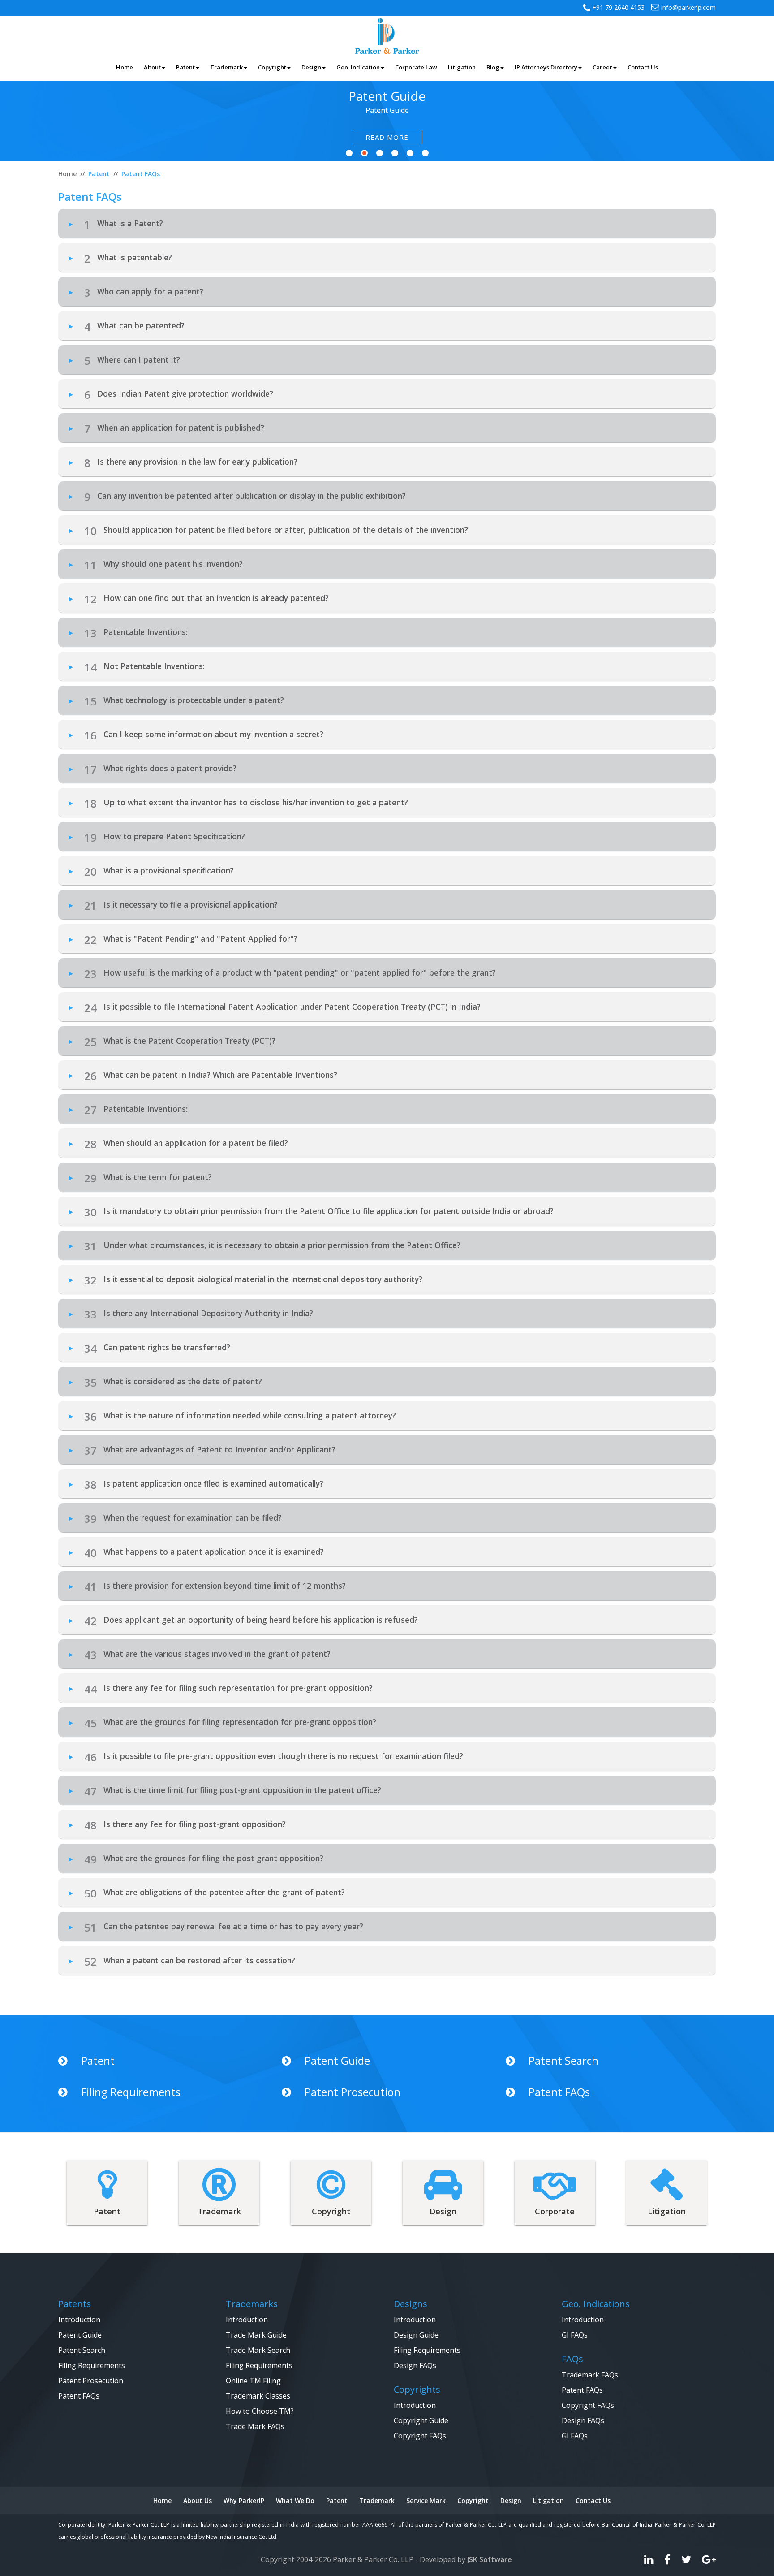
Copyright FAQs (420, 2436)
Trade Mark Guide (256, 2335)
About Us (198, 2500)
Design (511, 2500)
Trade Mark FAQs (255, 2426)
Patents (75, 2304)
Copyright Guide (421, 2420)
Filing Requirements (131, 2092)
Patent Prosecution (353, 2092)
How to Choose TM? (260, 2411)
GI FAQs (575, 2335)
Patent (98, 2061)
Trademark (377, 2500)
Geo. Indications (596, 2304)
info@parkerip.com (688, 7)
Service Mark (426, 2500)
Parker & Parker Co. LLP (373, 2559)
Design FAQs (415, 2365)
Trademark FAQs (590, 2375)
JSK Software (490, 2559)
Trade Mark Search (258, 2350)
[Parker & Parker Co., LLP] (387, 35)
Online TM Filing (253, 2381)
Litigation (548, 2500)
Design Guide (416, 2335)
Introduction (79, 2320)
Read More (387, 137)
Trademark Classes (258, 2396)
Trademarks (252, 2304)
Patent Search (563, 2061)
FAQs (572, 2359)
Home (162, 2500)
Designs (411, 2304)
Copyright (473, 2500)
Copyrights (417, 2389)
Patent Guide (337, 2061)
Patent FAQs (559, 2092)
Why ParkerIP (244, 2500)
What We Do (295, 2500)
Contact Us (593, 2500)
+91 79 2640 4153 (617, 7)
